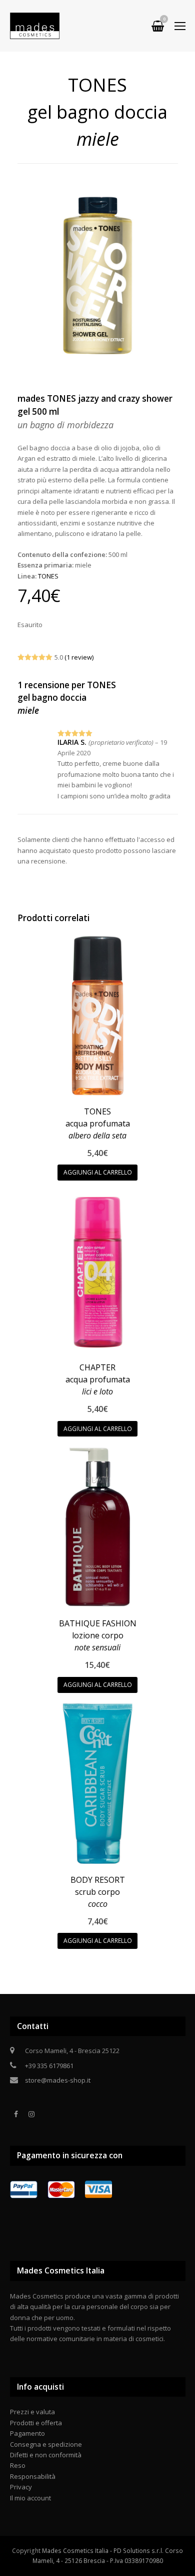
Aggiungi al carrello (98, 1172)
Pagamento (27, 2433)
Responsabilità (33, 2476)
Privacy (21, 2487)
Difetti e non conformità (46, 2455)
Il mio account (30, 2498)
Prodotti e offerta (36, 2423)
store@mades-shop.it (58, 2080)
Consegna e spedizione (46, 2444)
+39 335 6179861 (49, 2066)
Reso (18, 2465)
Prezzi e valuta (32, 2412)
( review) (79, 657)
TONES (48, 576)
